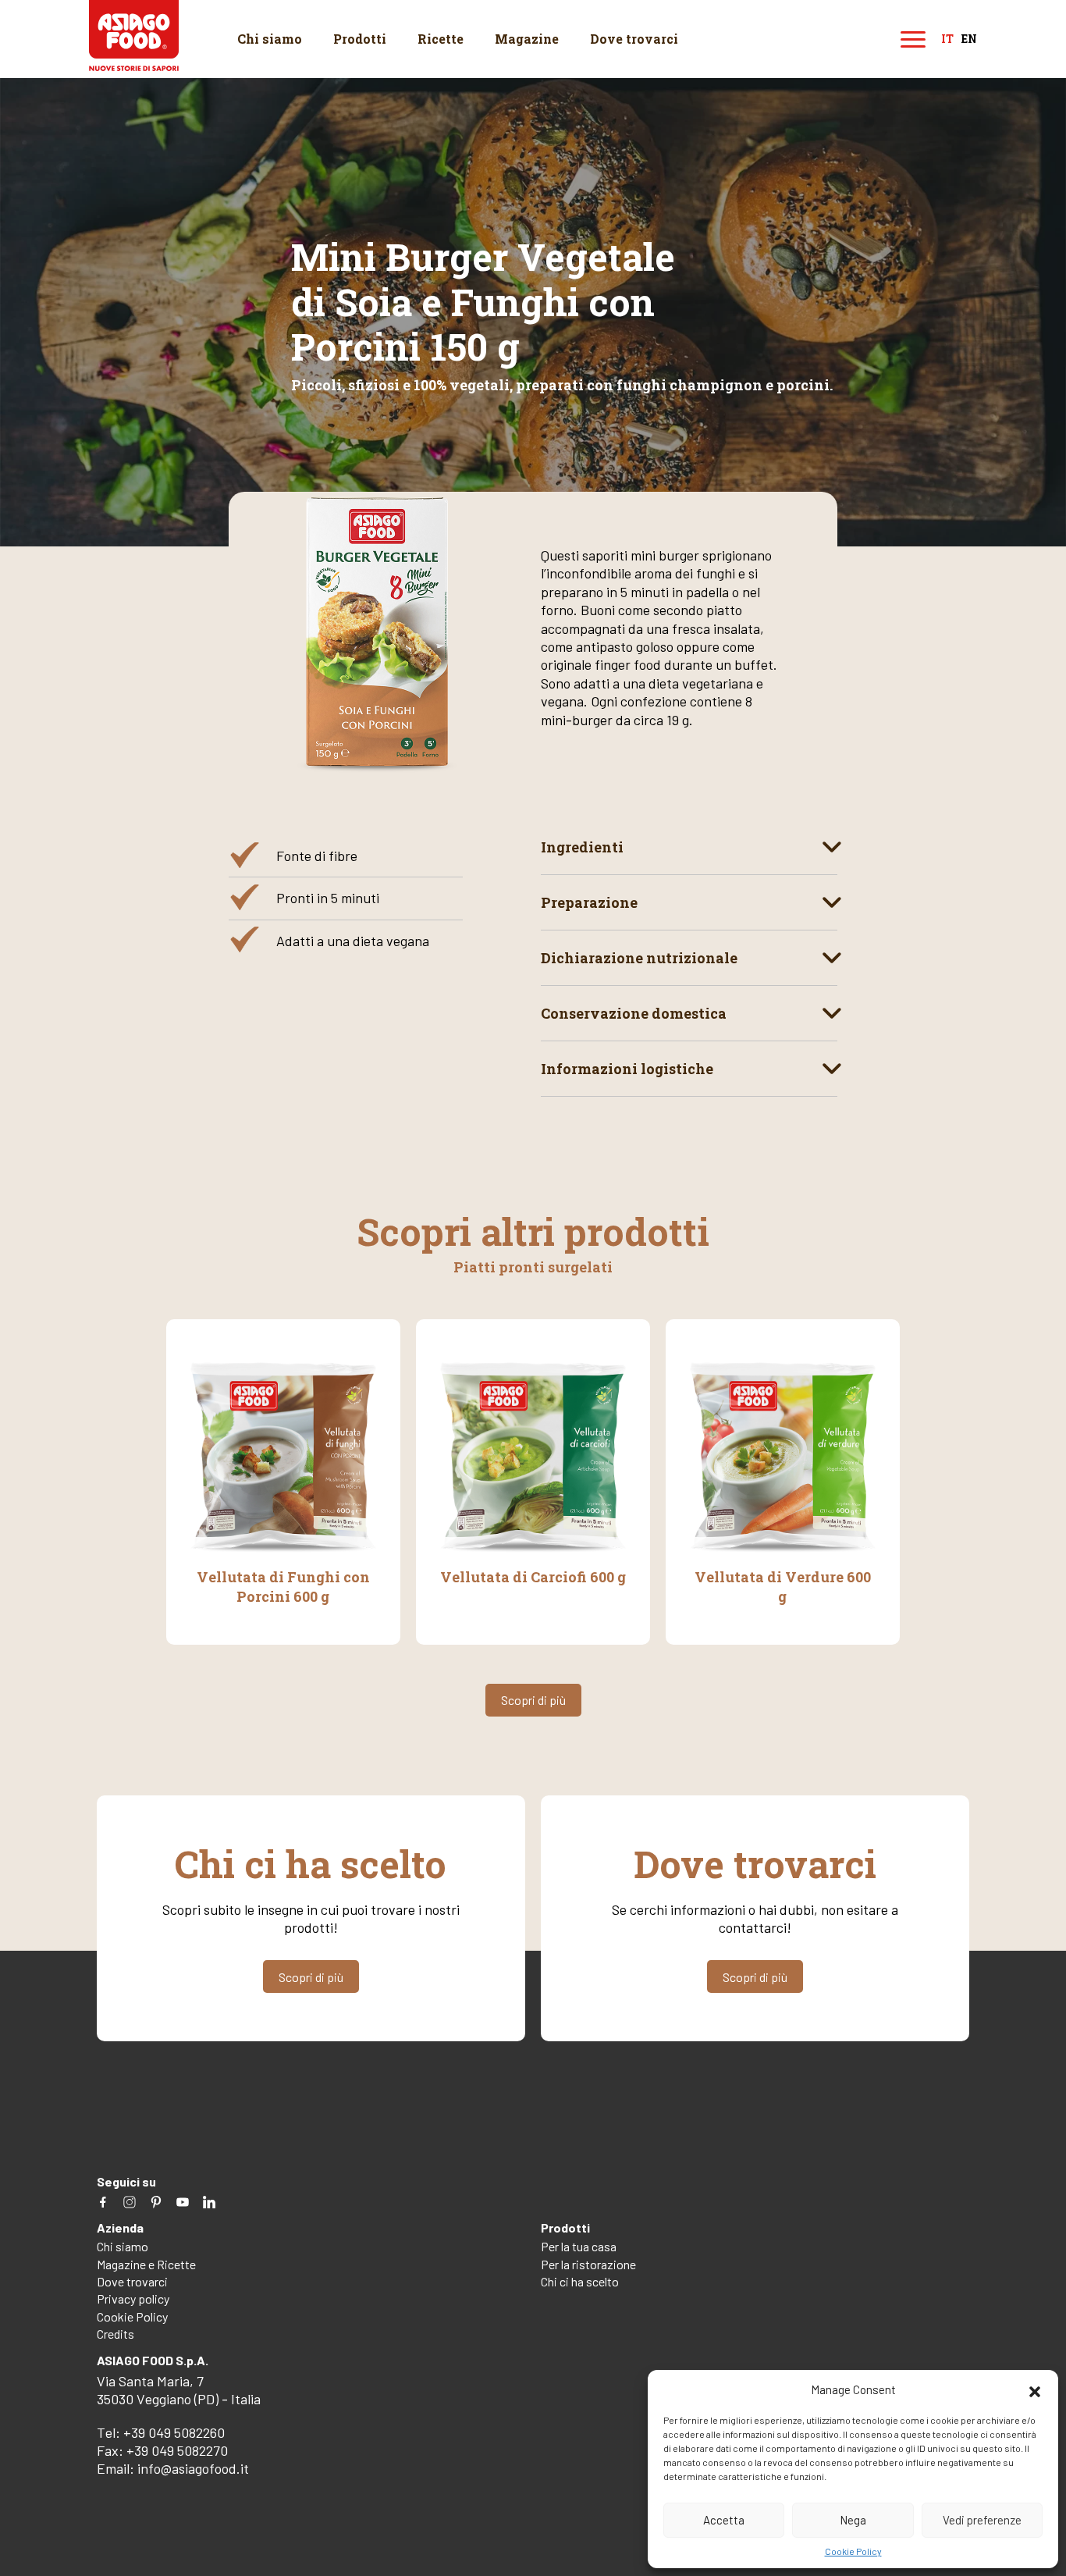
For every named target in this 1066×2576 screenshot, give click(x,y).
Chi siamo (270, 39)
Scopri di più (533, 1700)
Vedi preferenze (982, 2520)
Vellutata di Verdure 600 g (783, 1586)
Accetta (724, 2520)
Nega (853, 2520)
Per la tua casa (579, 2246)
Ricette (441, 39)
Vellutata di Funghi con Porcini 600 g (283, 1586)
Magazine (527, 39)
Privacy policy (133, 2298)
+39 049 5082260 (174, 2432)
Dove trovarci (634, 39)
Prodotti (360, 39)
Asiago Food (134, 36)
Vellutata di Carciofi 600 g (533, 1577)
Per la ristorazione (588, 2264)
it (947, 39)
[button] (1035, 2389)
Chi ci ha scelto (580, 2281)
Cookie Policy (853, 2551)
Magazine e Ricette (146, 2264)
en (969, 39)
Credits (115, 2334)
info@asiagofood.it (193, 2468)
